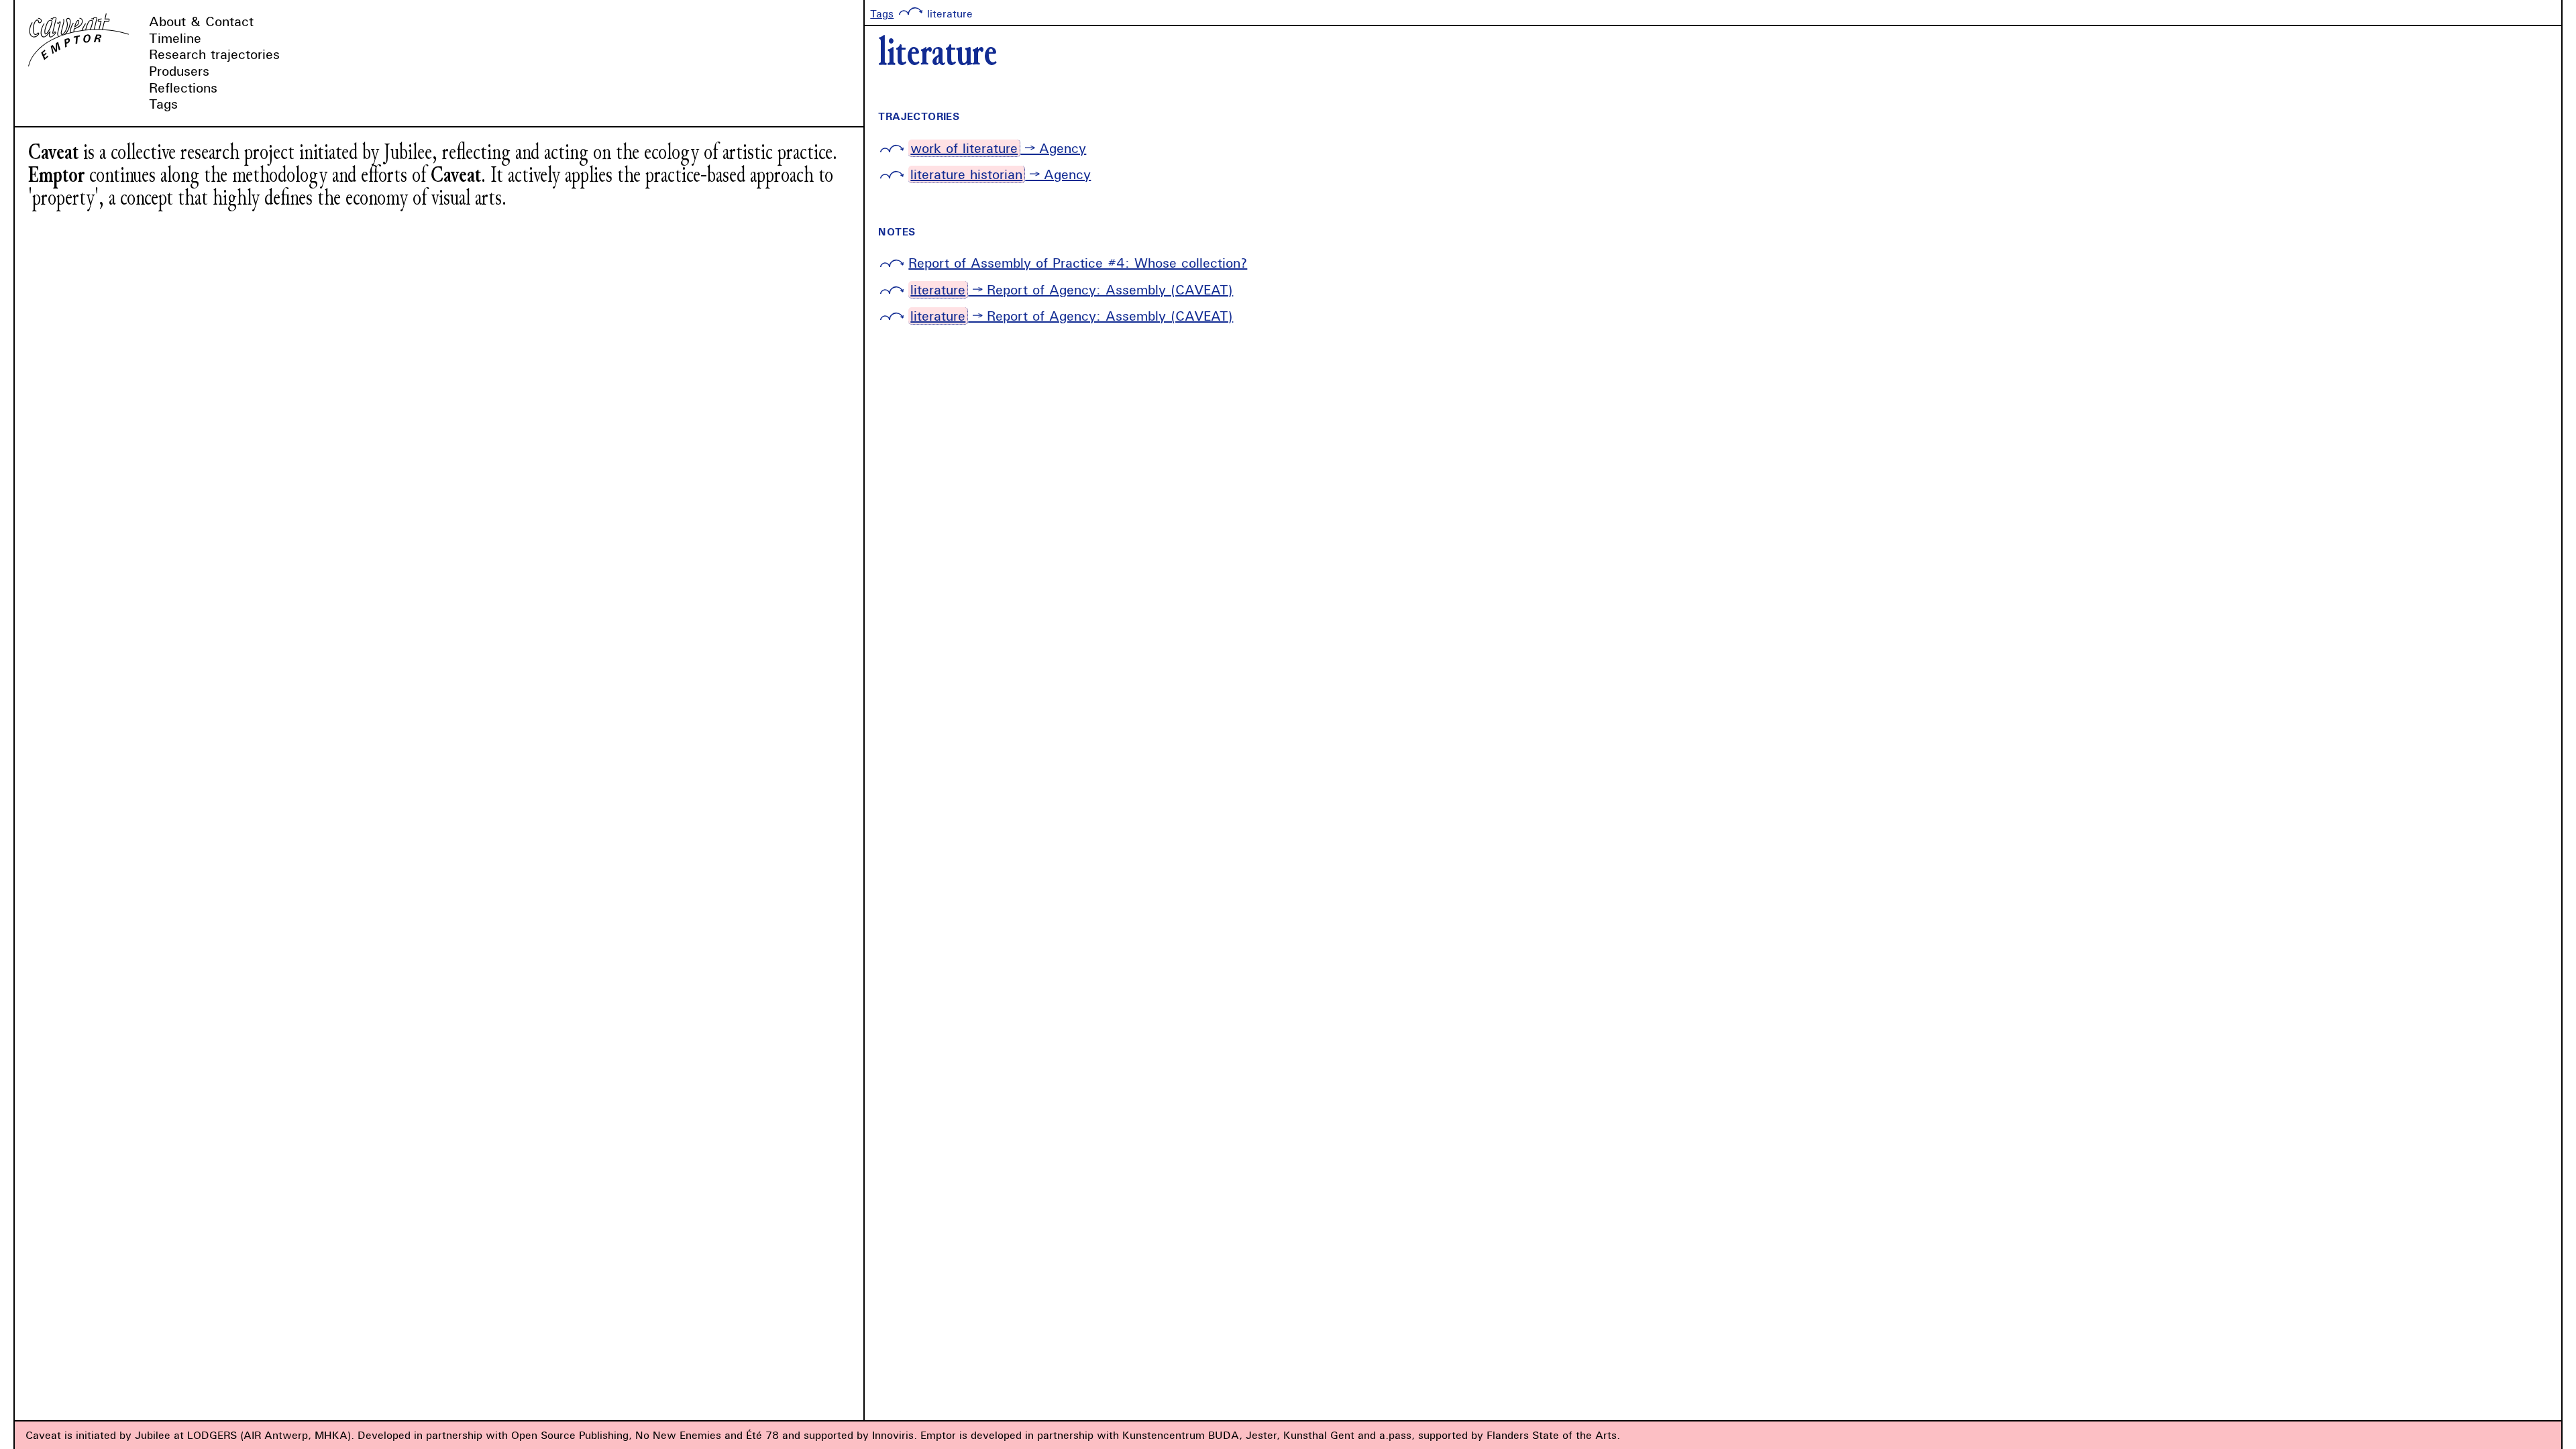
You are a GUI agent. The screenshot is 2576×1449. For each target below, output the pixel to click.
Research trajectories (214, 54)
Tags (163, 104)
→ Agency (998, 148)
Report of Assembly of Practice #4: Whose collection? (1078, 263)
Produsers (179, 71)
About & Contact (201, 21)
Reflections (183, 88)
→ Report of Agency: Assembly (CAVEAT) (1072, 289)
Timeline (175, 38)
